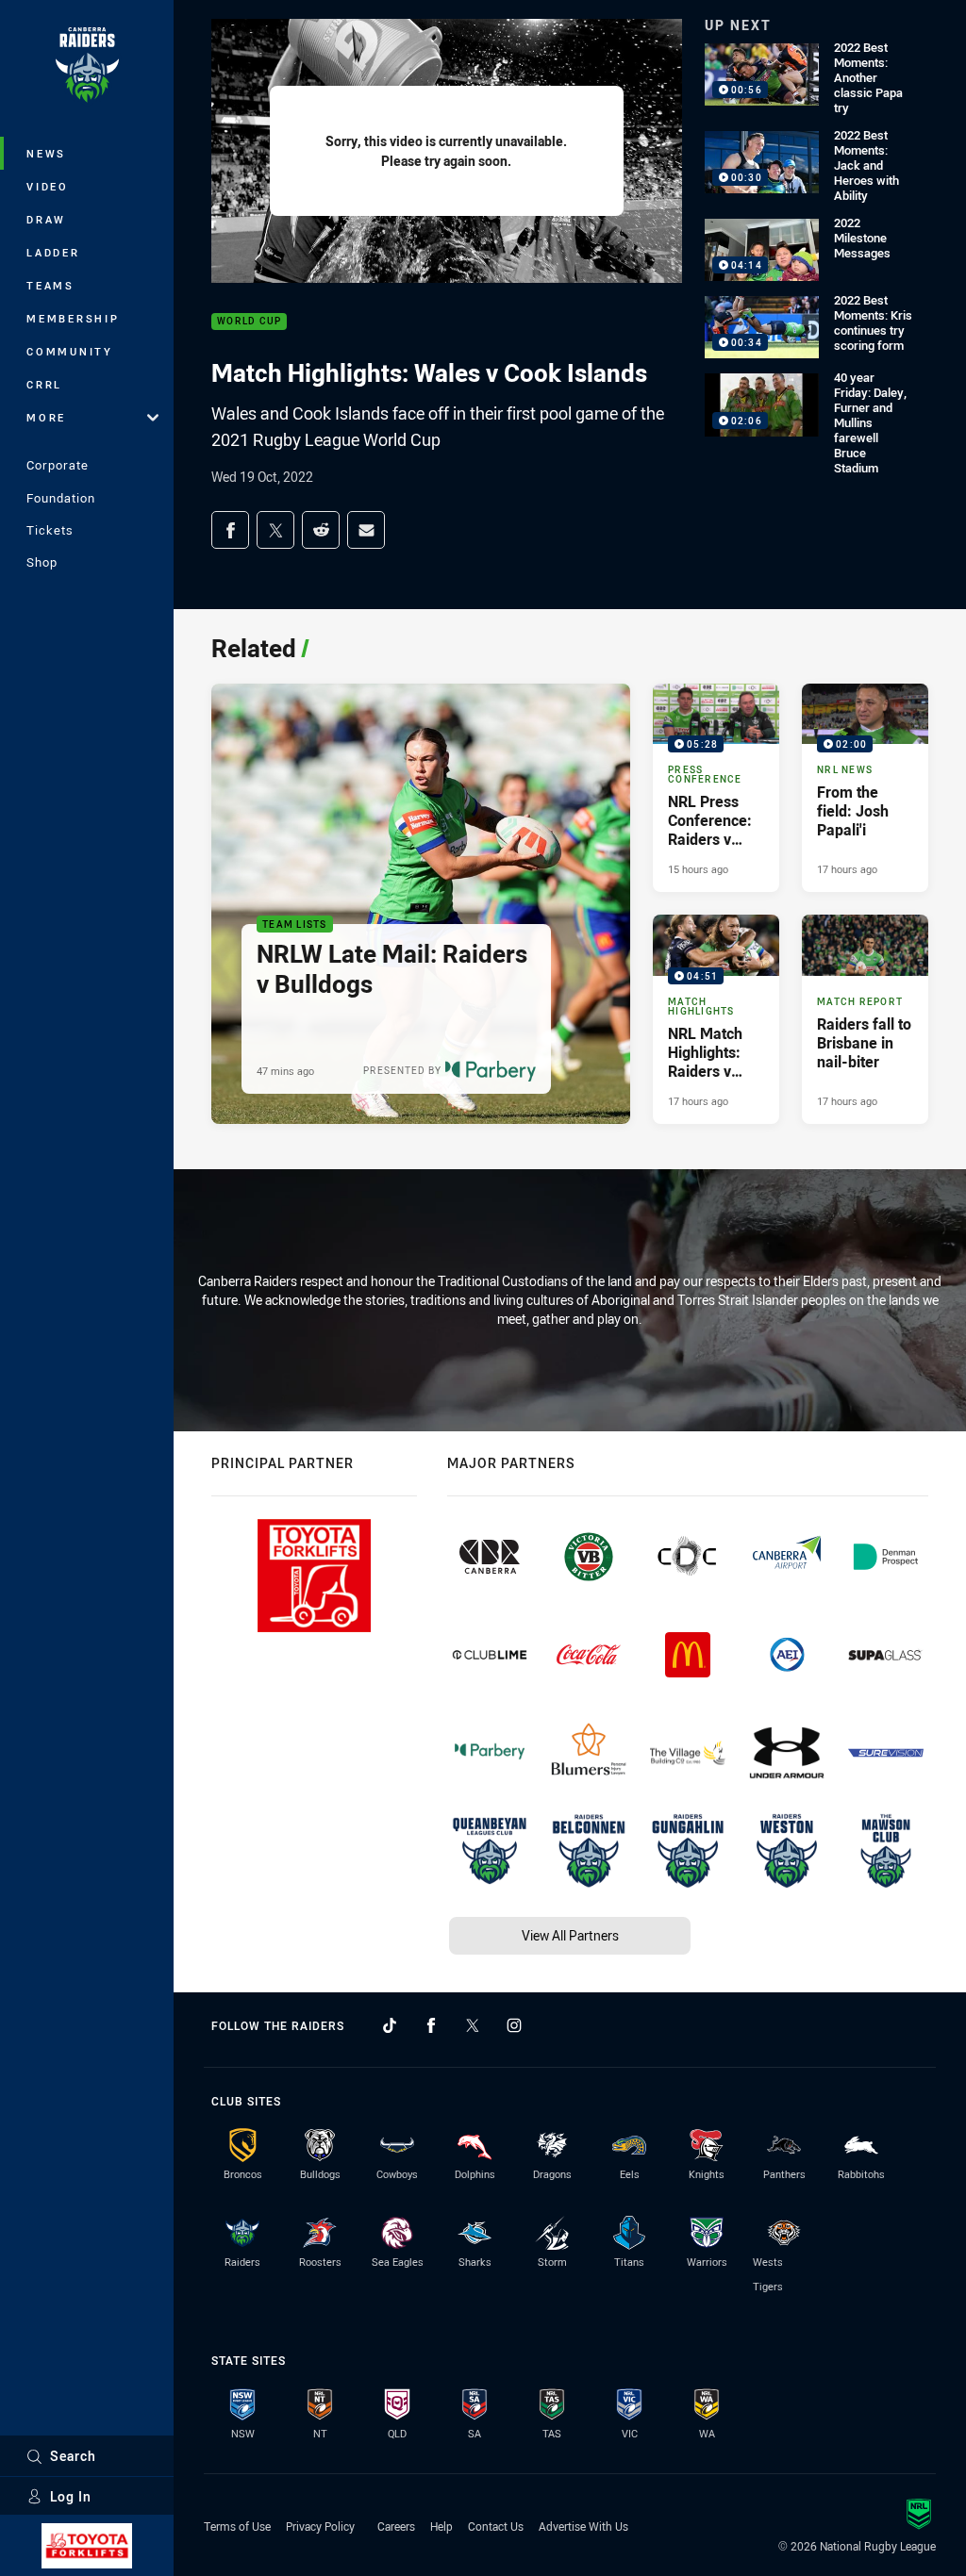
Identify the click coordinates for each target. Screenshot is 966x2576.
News (46, 153)
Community (70, 351)
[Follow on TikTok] (390, 2025)
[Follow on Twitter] (473, 2025)
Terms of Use (237, 2526)
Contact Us (496, 2526)
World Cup (249, 322)
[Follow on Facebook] (431, 2025)
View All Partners (570, 1935)
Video (48, 186)
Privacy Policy (320, 2526)
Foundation (61, 498)
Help (441, 2526)
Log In (71, 2496)
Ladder (53, 252)
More (46, 417)
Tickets (50, 530)
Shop (42, 562)
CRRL (44, 384)
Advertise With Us (583, 2526)
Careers (396, 2526)
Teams (50, 285)
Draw (46, 219)
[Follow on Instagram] (514, 2025)
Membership (73, 318)
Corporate (58, 465)
